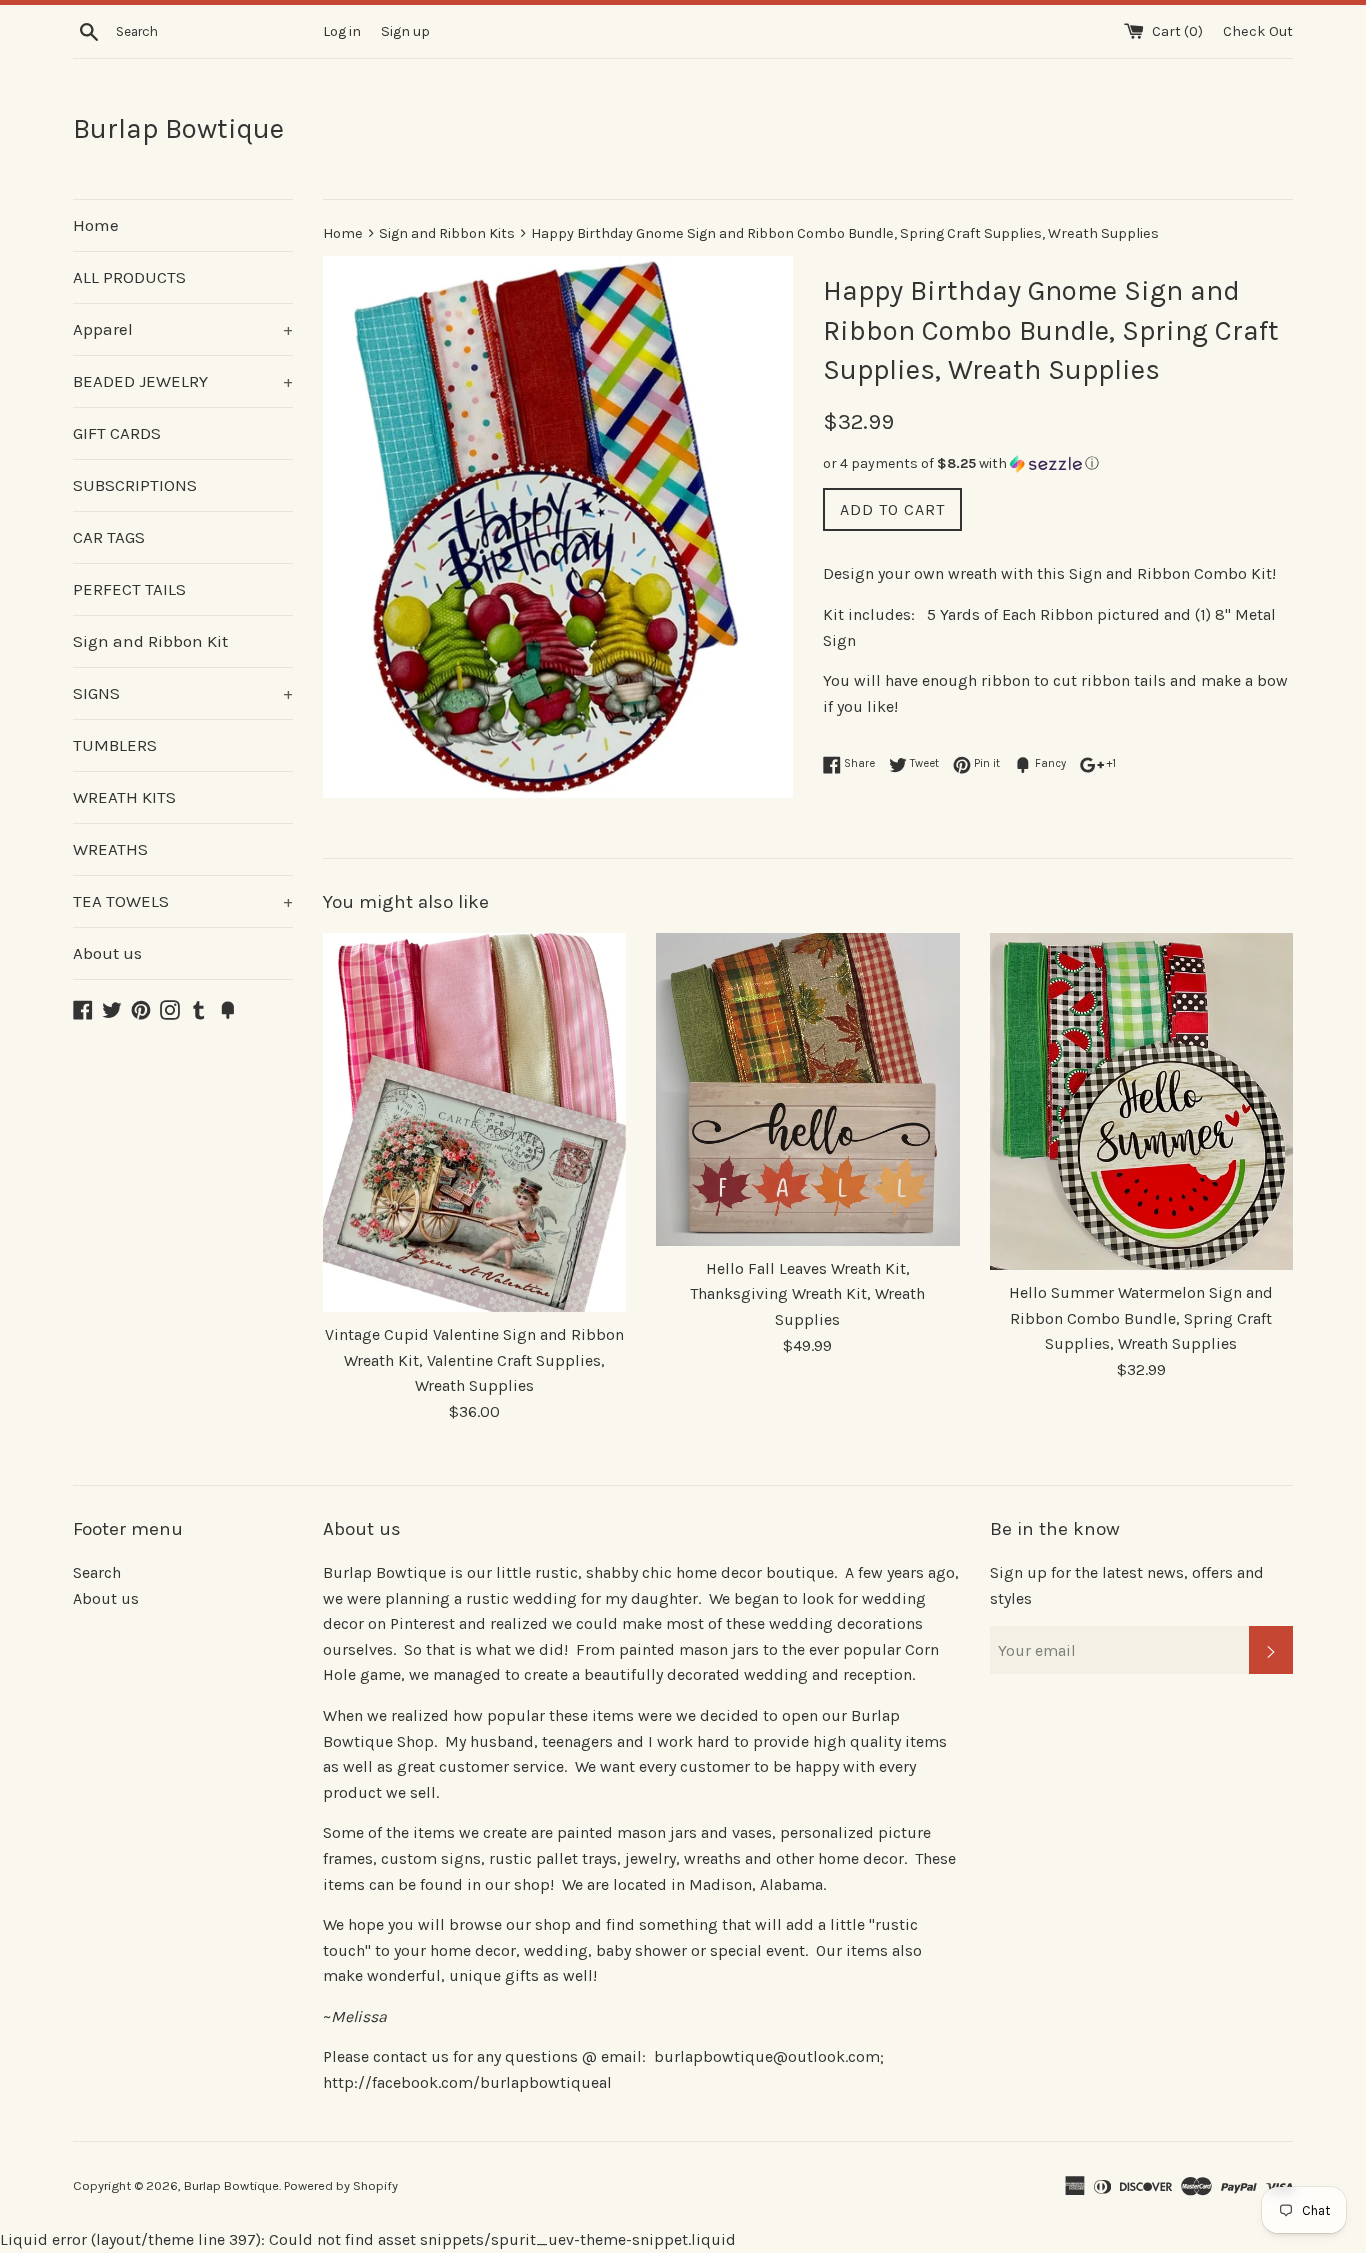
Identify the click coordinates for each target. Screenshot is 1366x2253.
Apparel (183, 329)
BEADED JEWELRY (183, 381)
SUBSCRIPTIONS (135, 485)
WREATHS (110, 849)
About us (107, 953)
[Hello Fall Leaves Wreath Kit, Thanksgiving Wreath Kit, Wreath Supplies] (807, 1089)
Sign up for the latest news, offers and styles (1127, 1585)
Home (96, 225)
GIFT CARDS (117, 433)
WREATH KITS (124, 797)
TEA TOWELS (183, 901)
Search (97, 1572)
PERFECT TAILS (129, 589)
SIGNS (183, 693)
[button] (1058, 464)
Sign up (405, 31)
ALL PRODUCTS (129, 277)
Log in (342, 31)
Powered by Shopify (341, 2185)
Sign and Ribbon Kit (150, 641)
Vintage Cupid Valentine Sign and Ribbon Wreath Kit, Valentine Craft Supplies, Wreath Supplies (474, 1360)
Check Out (1258, 31)
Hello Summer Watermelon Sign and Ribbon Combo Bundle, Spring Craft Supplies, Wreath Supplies (1141, 1318)
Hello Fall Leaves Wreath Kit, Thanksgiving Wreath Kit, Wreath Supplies (807, 1294)
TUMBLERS (115, 745)
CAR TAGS (109, 537)
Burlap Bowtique (178, 128)
